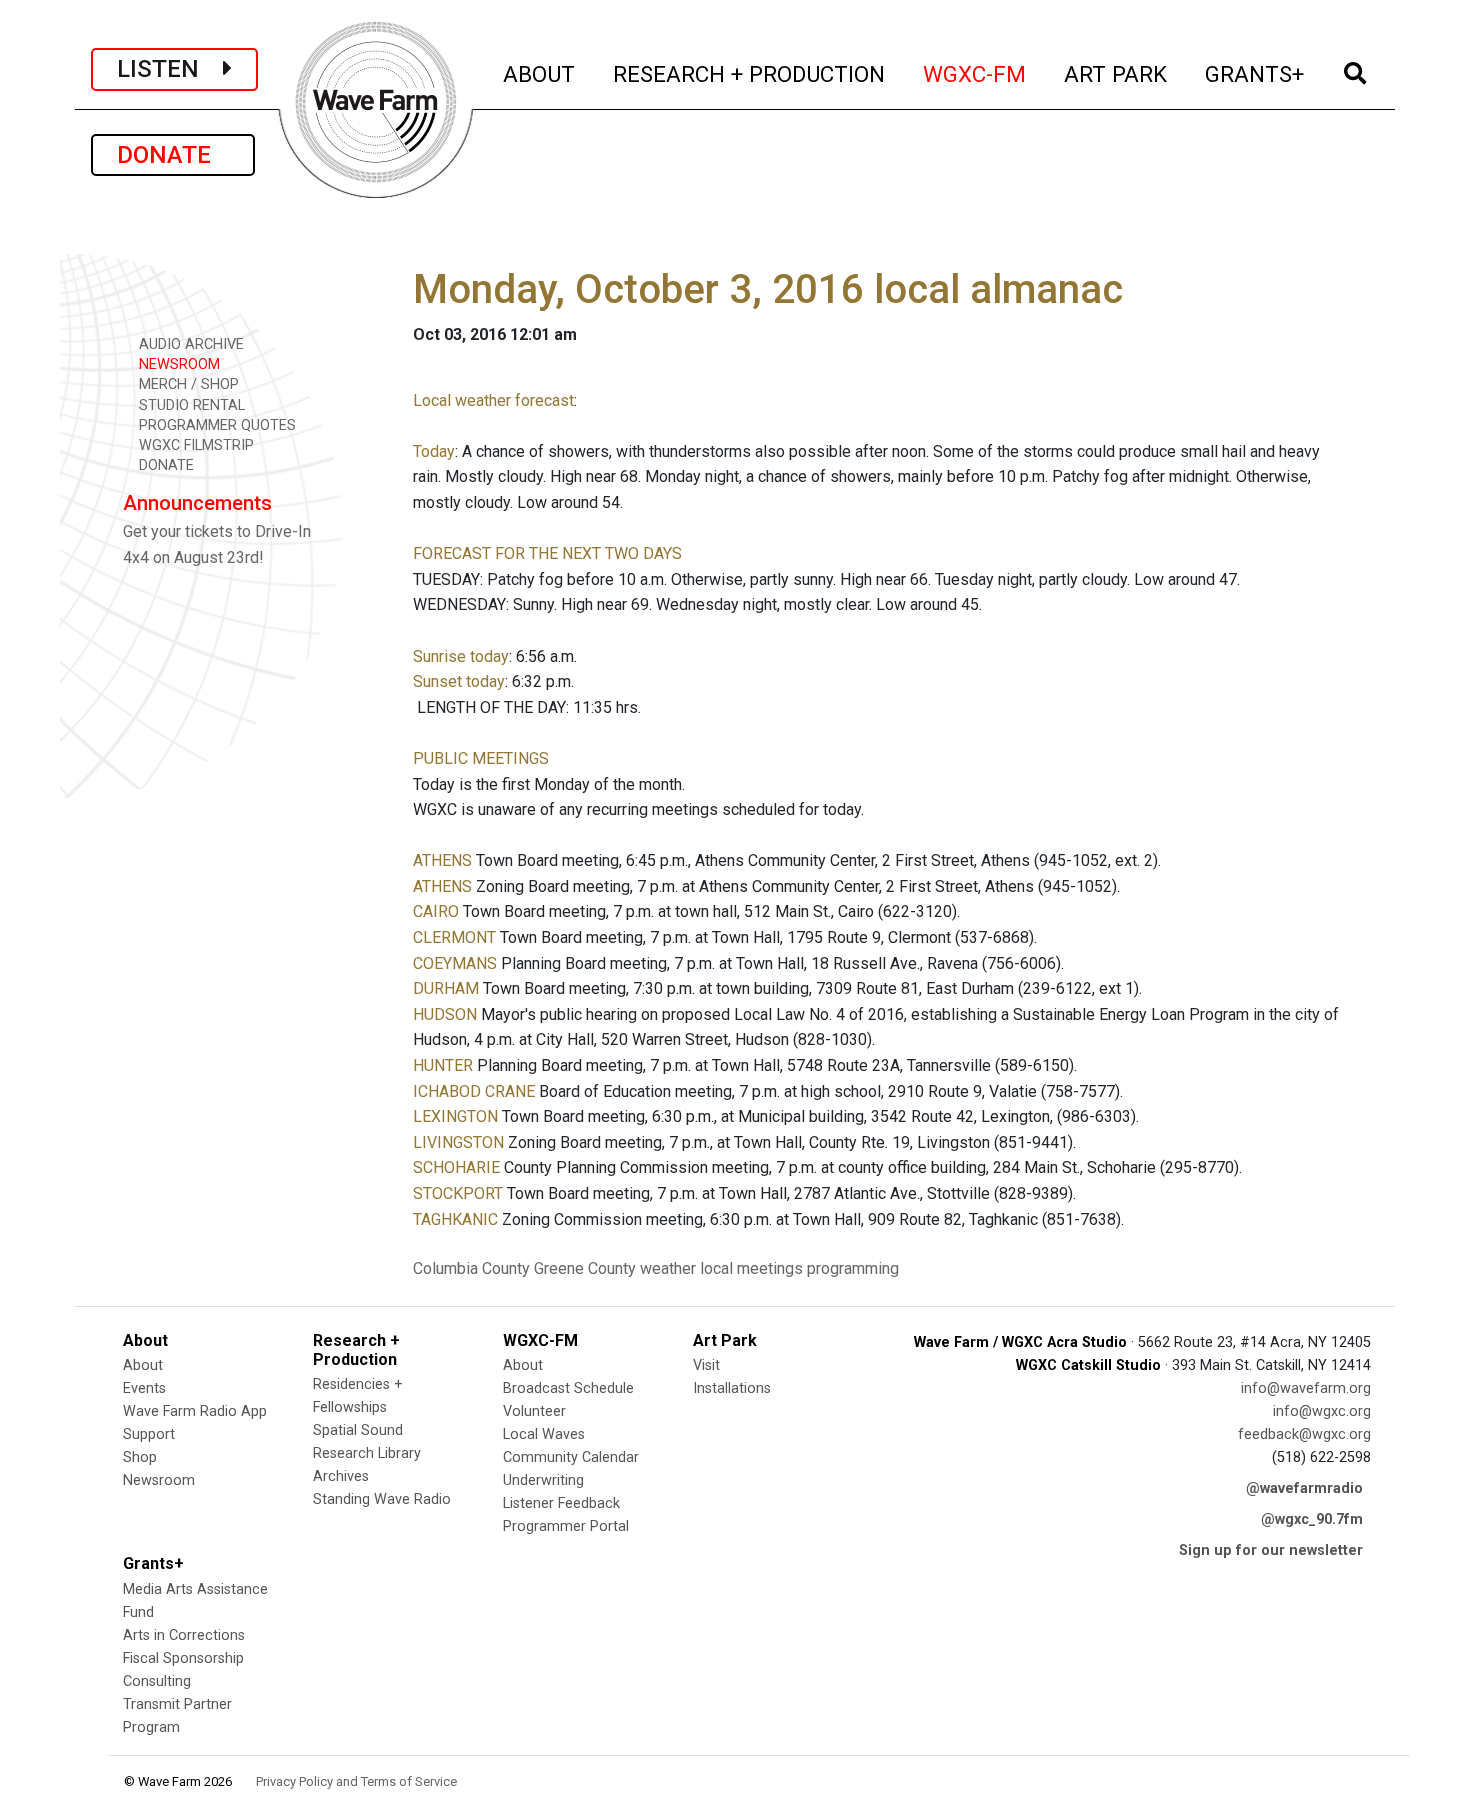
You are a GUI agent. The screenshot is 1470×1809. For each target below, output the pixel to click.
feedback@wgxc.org (1304, 1434)
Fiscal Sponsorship (183, 1658)
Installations (732, 1388)
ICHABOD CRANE (474, 1091)
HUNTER (443, 1065)
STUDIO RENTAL (190, 405)
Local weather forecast (493, 400)
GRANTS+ (1255, 73)
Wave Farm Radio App (195, 1411)
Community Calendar (571, 1457)
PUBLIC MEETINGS (481, 758)
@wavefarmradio (1304, 1488)
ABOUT (540, 73)
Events (144, 1388)
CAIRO (436, 911)
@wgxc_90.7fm (1312, 1519)
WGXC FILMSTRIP (194, 445)
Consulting (157, 1681)
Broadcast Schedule (568, 1388)
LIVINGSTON (458, 1142)
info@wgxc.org (1322, 1411)
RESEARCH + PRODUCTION (750, 73)
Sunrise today (461, 656)
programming (853, 1268)
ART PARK (1116, 73)
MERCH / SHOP (187, 384)
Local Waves (544, 1434)
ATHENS (442, 860)
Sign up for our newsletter (1271, 1550)
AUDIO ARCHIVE (189, 344)
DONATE (173, 155)
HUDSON (445, 1014)
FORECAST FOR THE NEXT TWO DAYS (547, 553)
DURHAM (446, 988)
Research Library (367, 1453)
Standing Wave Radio (382, 1499)
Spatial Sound (358, 1430)
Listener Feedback (561, 1503)
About (143, 1365)
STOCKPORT (458, 1193)
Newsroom (159, 1480)
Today (434, 451)
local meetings (751, 1268)
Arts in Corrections (184, 1635)
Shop (140, 1457)
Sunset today (459, 681)
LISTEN (170, 69)
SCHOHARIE (456, 1167)
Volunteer (534, 1411)
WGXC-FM (975, 73)
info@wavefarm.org (1306, 1388)
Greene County (585, 1268)
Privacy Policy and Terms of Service (356, 1781)
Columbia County (471, 1268)
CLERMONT (454, 937)
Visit (706, 1365)
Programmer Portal (566, 1526)
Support (149, 1434)
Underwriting (543, 1480)
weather (668, 1268)
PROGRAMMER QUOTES (215, 425)
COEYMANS (455, 963)
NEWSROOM (177, 364)
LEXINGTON (455, 1116)
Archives (341, 1476)
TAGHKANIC (455, 1219)
